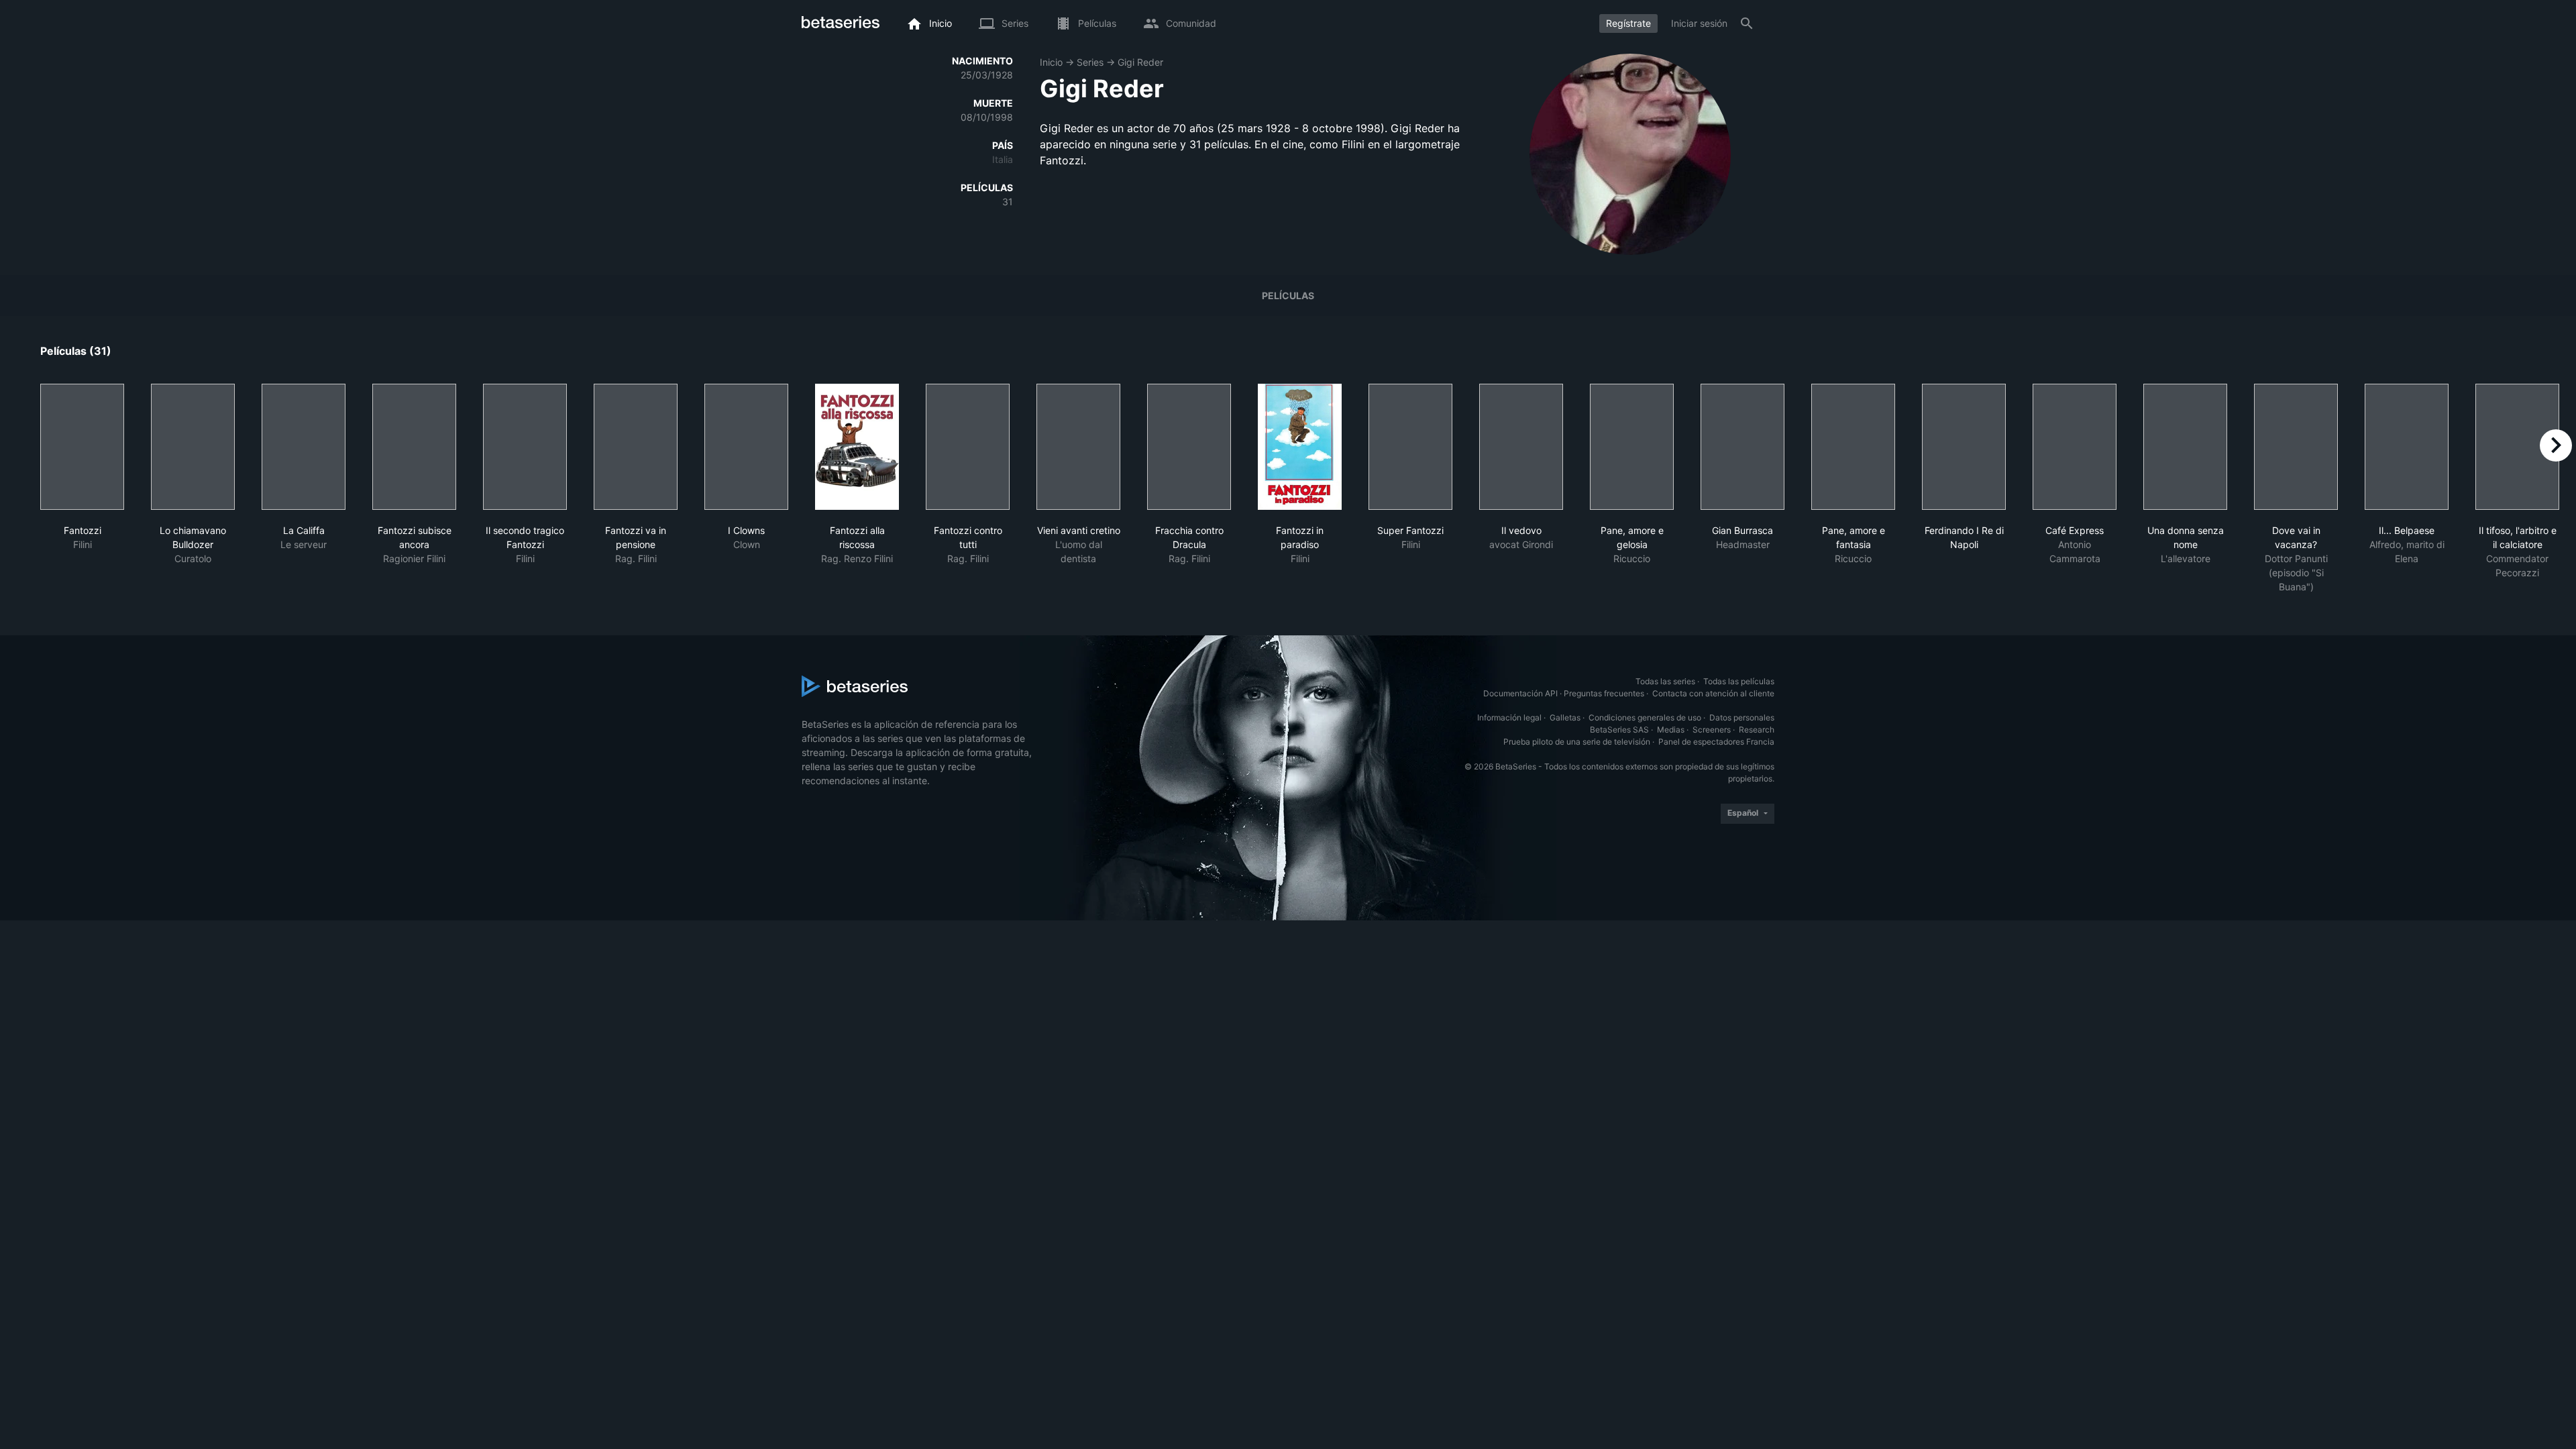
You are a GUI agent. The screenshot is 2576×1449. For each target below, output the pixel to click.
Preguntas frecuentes (1604, 693)
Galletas (1565, 717)
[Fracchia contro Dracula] (1189, 447)
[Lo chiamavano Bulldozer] (193, 447)
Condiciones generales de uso (1645, 717)
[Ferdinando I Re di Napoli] (1964, 447)
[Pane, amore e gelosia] (1632, 447)
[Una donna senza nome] (2185, 447)
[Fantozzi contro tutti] (968, 447)
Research (1757, 730)
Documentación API (1520, 693)
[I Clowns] (746, 447)
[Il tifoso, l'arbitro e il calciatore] (2517, 447)
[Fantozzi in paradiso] (1300, 447)
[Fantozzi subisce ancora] (414, 447)
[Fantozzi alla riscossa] (857, 447)
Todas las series (1665, 681)
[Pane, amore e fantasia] (1853, 447)
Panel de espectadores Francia (1716, 742)
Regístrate (1628, 23)
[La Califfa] (304, 447)
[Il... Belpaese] (2407, 447)
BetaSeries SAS (1619, 730)
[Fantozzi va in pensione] (636, 447)
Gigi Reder (1140, 62)
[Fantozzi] (82, 447)
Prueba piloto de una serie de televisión (1577, 742)
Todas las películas (1739, 681)
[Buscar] (1747, 23)
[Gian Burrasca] (1742, 447)
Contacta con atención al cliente (1713, 693)
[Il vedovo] (1521, 447)
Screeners (1712, 730)
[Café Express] (2075, 447)
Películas (1288, 296)
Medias (1671, 730)
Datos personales (1742, 717)
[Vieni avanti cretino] (1078, 447)
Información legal (1509, 717)
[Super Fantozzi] (1410, 447)
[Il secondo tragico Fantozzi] (525, 447)
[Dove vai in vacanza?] (2296, 447)
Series (1090, 62)
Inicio (1051, 62)
